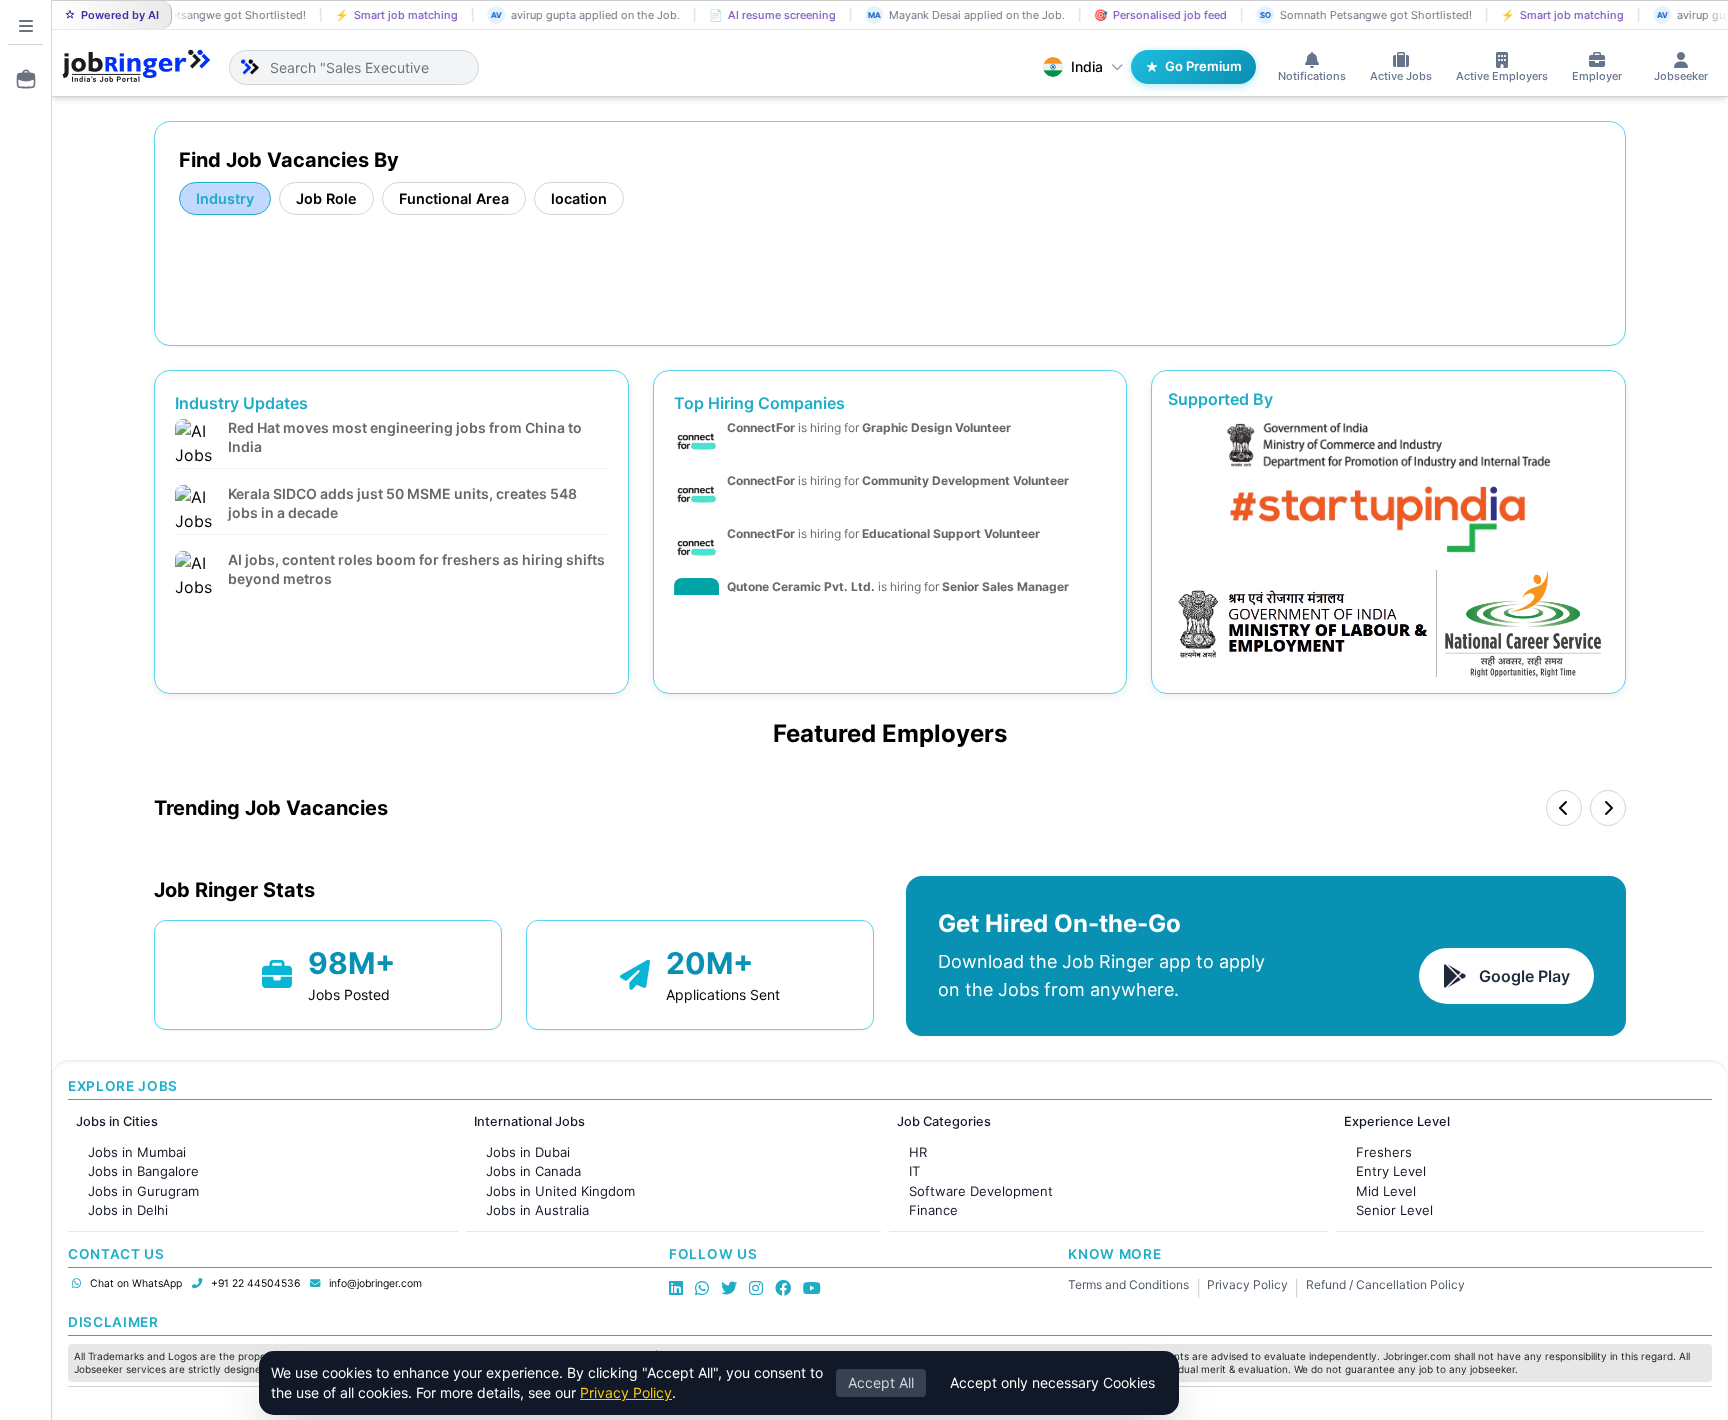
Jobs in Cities (117, 1121)
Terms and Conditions (1128, 1284)
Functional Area (454, 198)
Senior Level (1394, 1210)
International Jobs (529, 1121)
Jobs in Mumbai (137, 1152)
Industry (225, 198)
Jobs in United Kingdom (560, 1191)
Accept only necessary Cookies (1052, 1382)
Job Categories (944, 1121)
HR (918, 1152)
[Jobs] (20, 79)
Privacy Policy (1247, 1284)
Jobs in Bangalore (143, 1171)
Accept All (881, 1382)
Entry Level (1391, 1171)
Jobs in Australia (537, 1210)
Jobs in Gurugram (143, 1191)
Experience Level (1397, 1121)
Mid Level (1386, 1191)
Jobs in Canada (533, 1171)
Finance (933, 1210)
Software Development (981, 1191)
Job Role (326, 198)
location (579, 198)
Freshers (1384, 1152)
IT (914, 1171)
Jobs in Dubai (528, 1152)
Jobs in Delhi (128, 1210)
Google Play (1524, 976)
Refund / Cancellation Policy (1385, 1284)
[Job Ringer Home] (136, 67)
